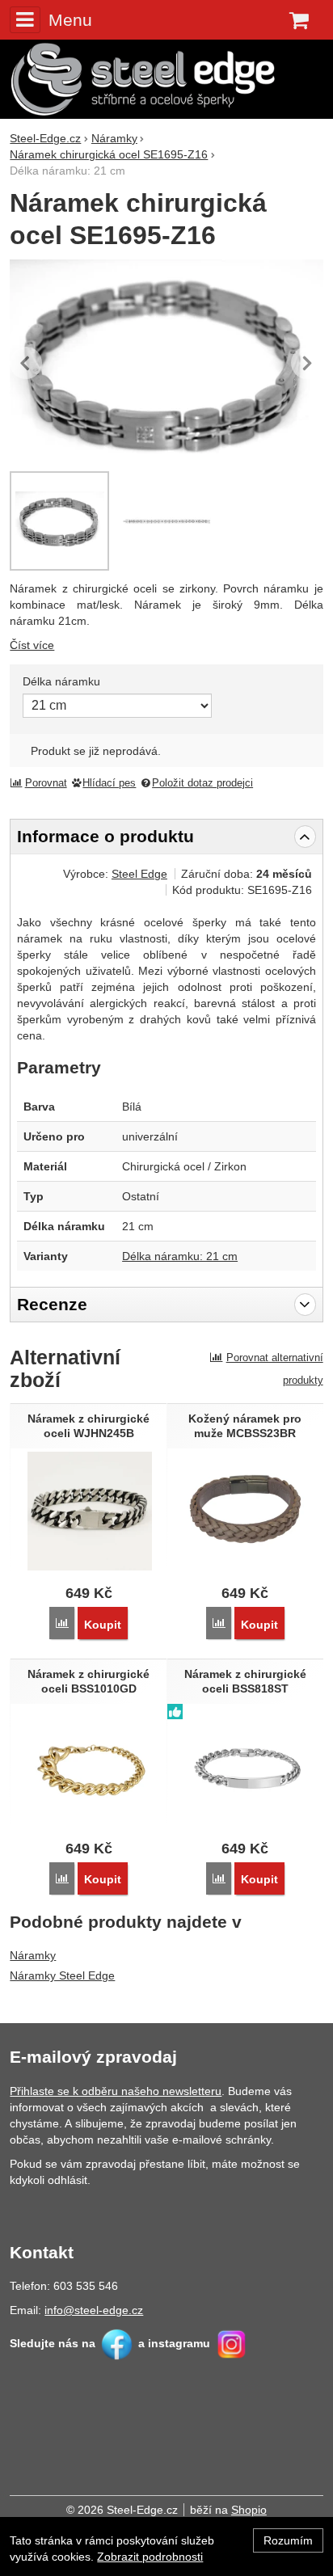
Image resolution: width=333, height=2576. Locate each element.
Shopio (249, 2510)
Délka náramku (61, 681)
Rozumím (288, 2540)
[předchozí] (26, 363)
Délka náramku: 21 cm (180, 1256)
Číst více (32, 645)
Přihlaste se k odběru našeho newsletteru (116, 2091)
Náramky (33, 1955)
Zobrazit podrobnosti (150, 2557)
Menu (70, 20)
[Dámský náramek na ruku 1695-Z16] (166, 521)
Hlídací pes (109, 783)
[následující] (307, 363)
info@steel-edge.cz (94, 2310)
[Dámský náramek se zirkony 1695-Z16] (166, 363)
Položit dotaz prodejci (202, 783)
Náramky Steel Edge (62, 1975)
